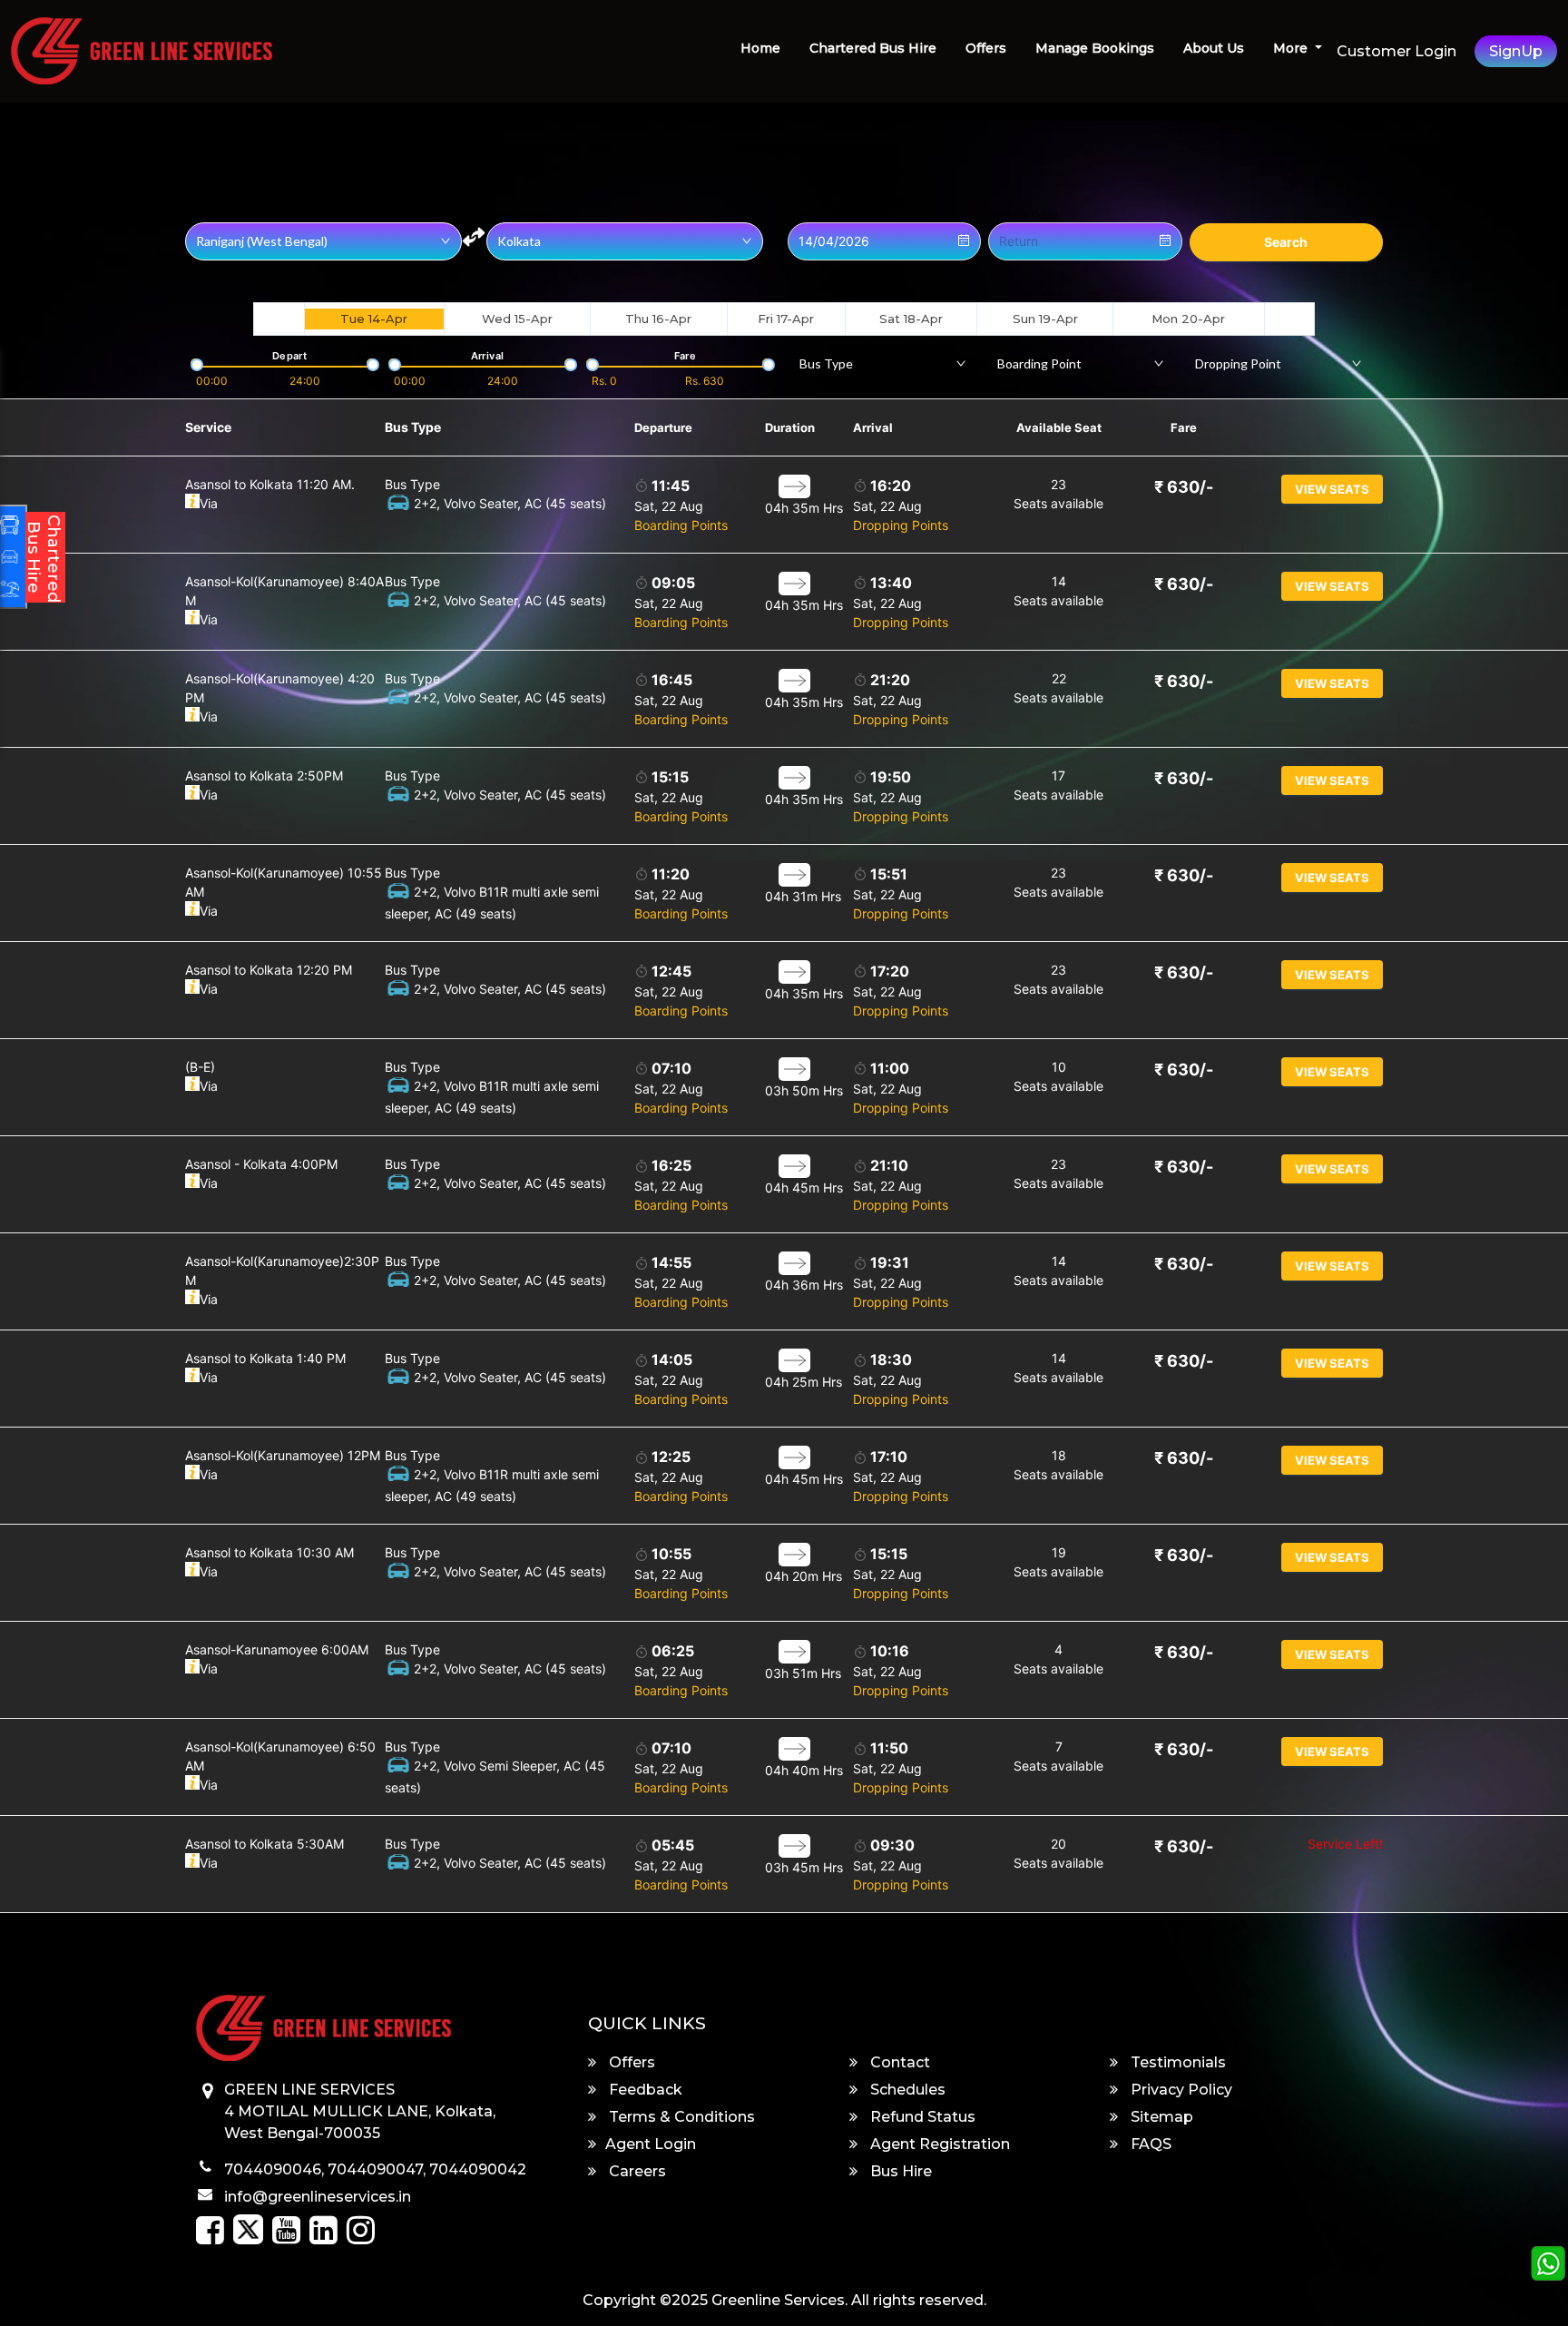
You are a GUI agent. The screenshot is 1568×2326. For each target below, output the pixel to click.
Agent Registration (938, 2144)
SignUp (1516, 51)
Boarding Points (681, 525)
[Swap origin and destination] (474, 237)
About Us (1214, 48)
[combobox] (883, 363)
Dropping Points (901, 525)
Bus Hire (899, 2171)
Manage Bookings (1095, 48)
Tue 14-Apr (374, 319)
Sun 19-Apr (1045, 319)
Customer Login (1396, 51)
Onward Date (827, 216)
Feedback (644, 2090)
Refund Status (921, 2117)
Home (760, 48)
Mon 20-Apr (1188, 319)
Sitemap (1160, 2117)
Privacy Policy (1180, 2090)
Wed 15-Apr (517, 319)
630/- (1184, 487)
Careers (636, 2171)
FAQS (1149, 2144)
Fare (1184, 427)
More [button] (1292, 48)
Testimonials (1176, 2062)
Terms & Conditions (680, 2117)
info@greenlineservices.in (318, 2197)
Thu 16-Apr (658, 319)
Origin (203, 216)
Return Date (1024, 216)
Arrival (873, 427)
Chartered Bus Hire (873, 48)
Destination (519, 216)
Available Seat (1059, 427)
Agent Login (651, 2144)
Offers (986, 48)
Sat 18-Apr (911, 319)
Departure (663, 427)
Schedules (906, 2090)
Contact (898, 2062)
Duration (790, 427)
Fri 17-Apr (786, 319)
